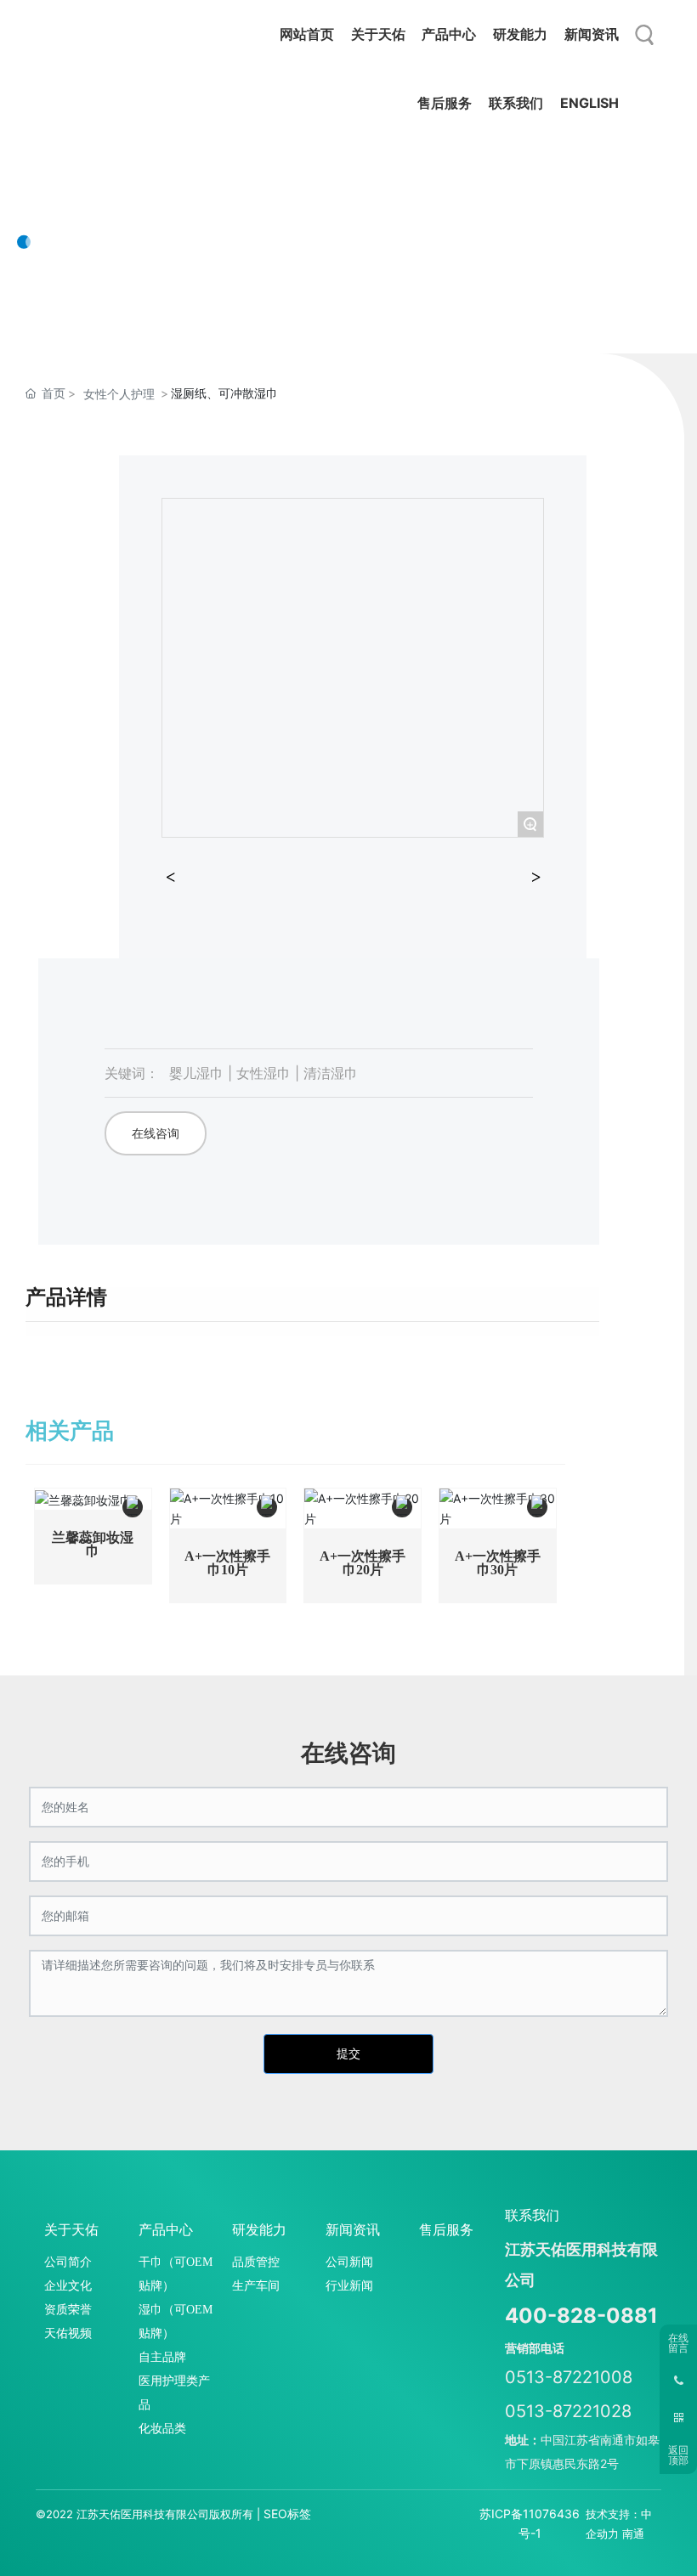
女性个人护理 (119, 394)
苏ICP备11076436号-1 (530, 2523)
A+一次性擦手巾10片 (227, 1563)
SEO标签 (287, 2514)
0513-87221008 (569, 2377)
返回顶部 (678, 2455)
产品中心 (85, 187)
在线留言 (678, 2343)
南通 (633, 2534)
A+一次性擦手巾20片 (363, 1563)
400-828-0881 (581, 2316)
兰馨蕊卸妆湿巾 (93, 1544)
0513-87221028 (568, 2411)
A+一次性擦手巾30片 (498, 1563)
